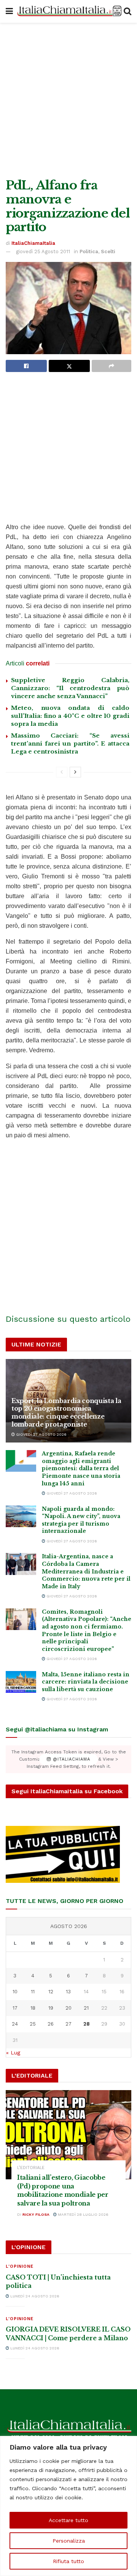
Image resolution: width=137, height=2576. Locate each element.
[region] (68, 2506)
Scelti (108, 251)
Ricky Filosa (36, 2214)
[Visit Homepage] (68, 11)
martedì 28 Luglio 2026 (83, 2214)
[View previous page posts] (62, 772)
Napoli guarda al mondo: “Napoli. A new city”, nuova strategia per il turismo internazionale (81, 1520)
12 (51, 1992)
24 (15, 2024)
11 (33, 1992)
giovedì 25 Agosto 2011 (43, 251)
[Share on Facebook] (26, 366)
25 (33, 2024)
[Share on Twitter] (69, 366)
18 (33, 2008)
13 (68, 1992)
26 (51, 2024)
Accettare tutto (68, 2520)
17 (15, 2008)
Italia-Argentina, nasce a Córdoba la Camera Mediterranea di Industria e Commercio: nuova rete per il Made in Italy (86, 1571)
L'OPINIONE (20, 2266)
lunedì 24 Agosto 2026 (34, 2296)
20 (68, 2008)
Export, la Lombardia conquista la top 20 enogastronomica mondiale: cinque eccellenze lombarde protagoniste (66, 1413)
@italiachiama (71, 1759)
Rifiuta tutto (68, 2561)
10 (15, 1992)
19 (51, 2008)
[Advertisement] (68, 99)
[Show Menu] (9, 11)
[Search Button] (127, 11)
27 (68, 2024)
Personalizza (69, 2541)
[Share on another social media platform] (112, 366)
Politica (89, 251)
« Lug (13, 2053)
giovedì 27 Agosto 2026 (41, 1434)
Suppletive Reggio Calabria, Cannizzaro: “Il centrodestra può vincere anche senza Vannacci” (70, 688)
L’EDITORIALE (31, 2168)
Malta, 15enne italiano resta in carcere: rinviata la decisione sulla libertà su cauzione (86, 1682)
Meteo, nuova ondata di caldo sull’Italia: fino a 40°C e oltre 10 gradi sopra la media (70, 716)
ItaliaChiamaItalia (33, 243)
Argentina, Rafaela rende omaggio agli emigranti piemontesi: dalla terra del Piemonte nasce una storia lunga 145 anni (81, 1468)
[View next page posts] (75, 772)
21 (86, 2008)
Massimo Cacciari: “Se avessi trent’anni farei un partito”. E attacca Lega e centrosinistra (70, 743)
